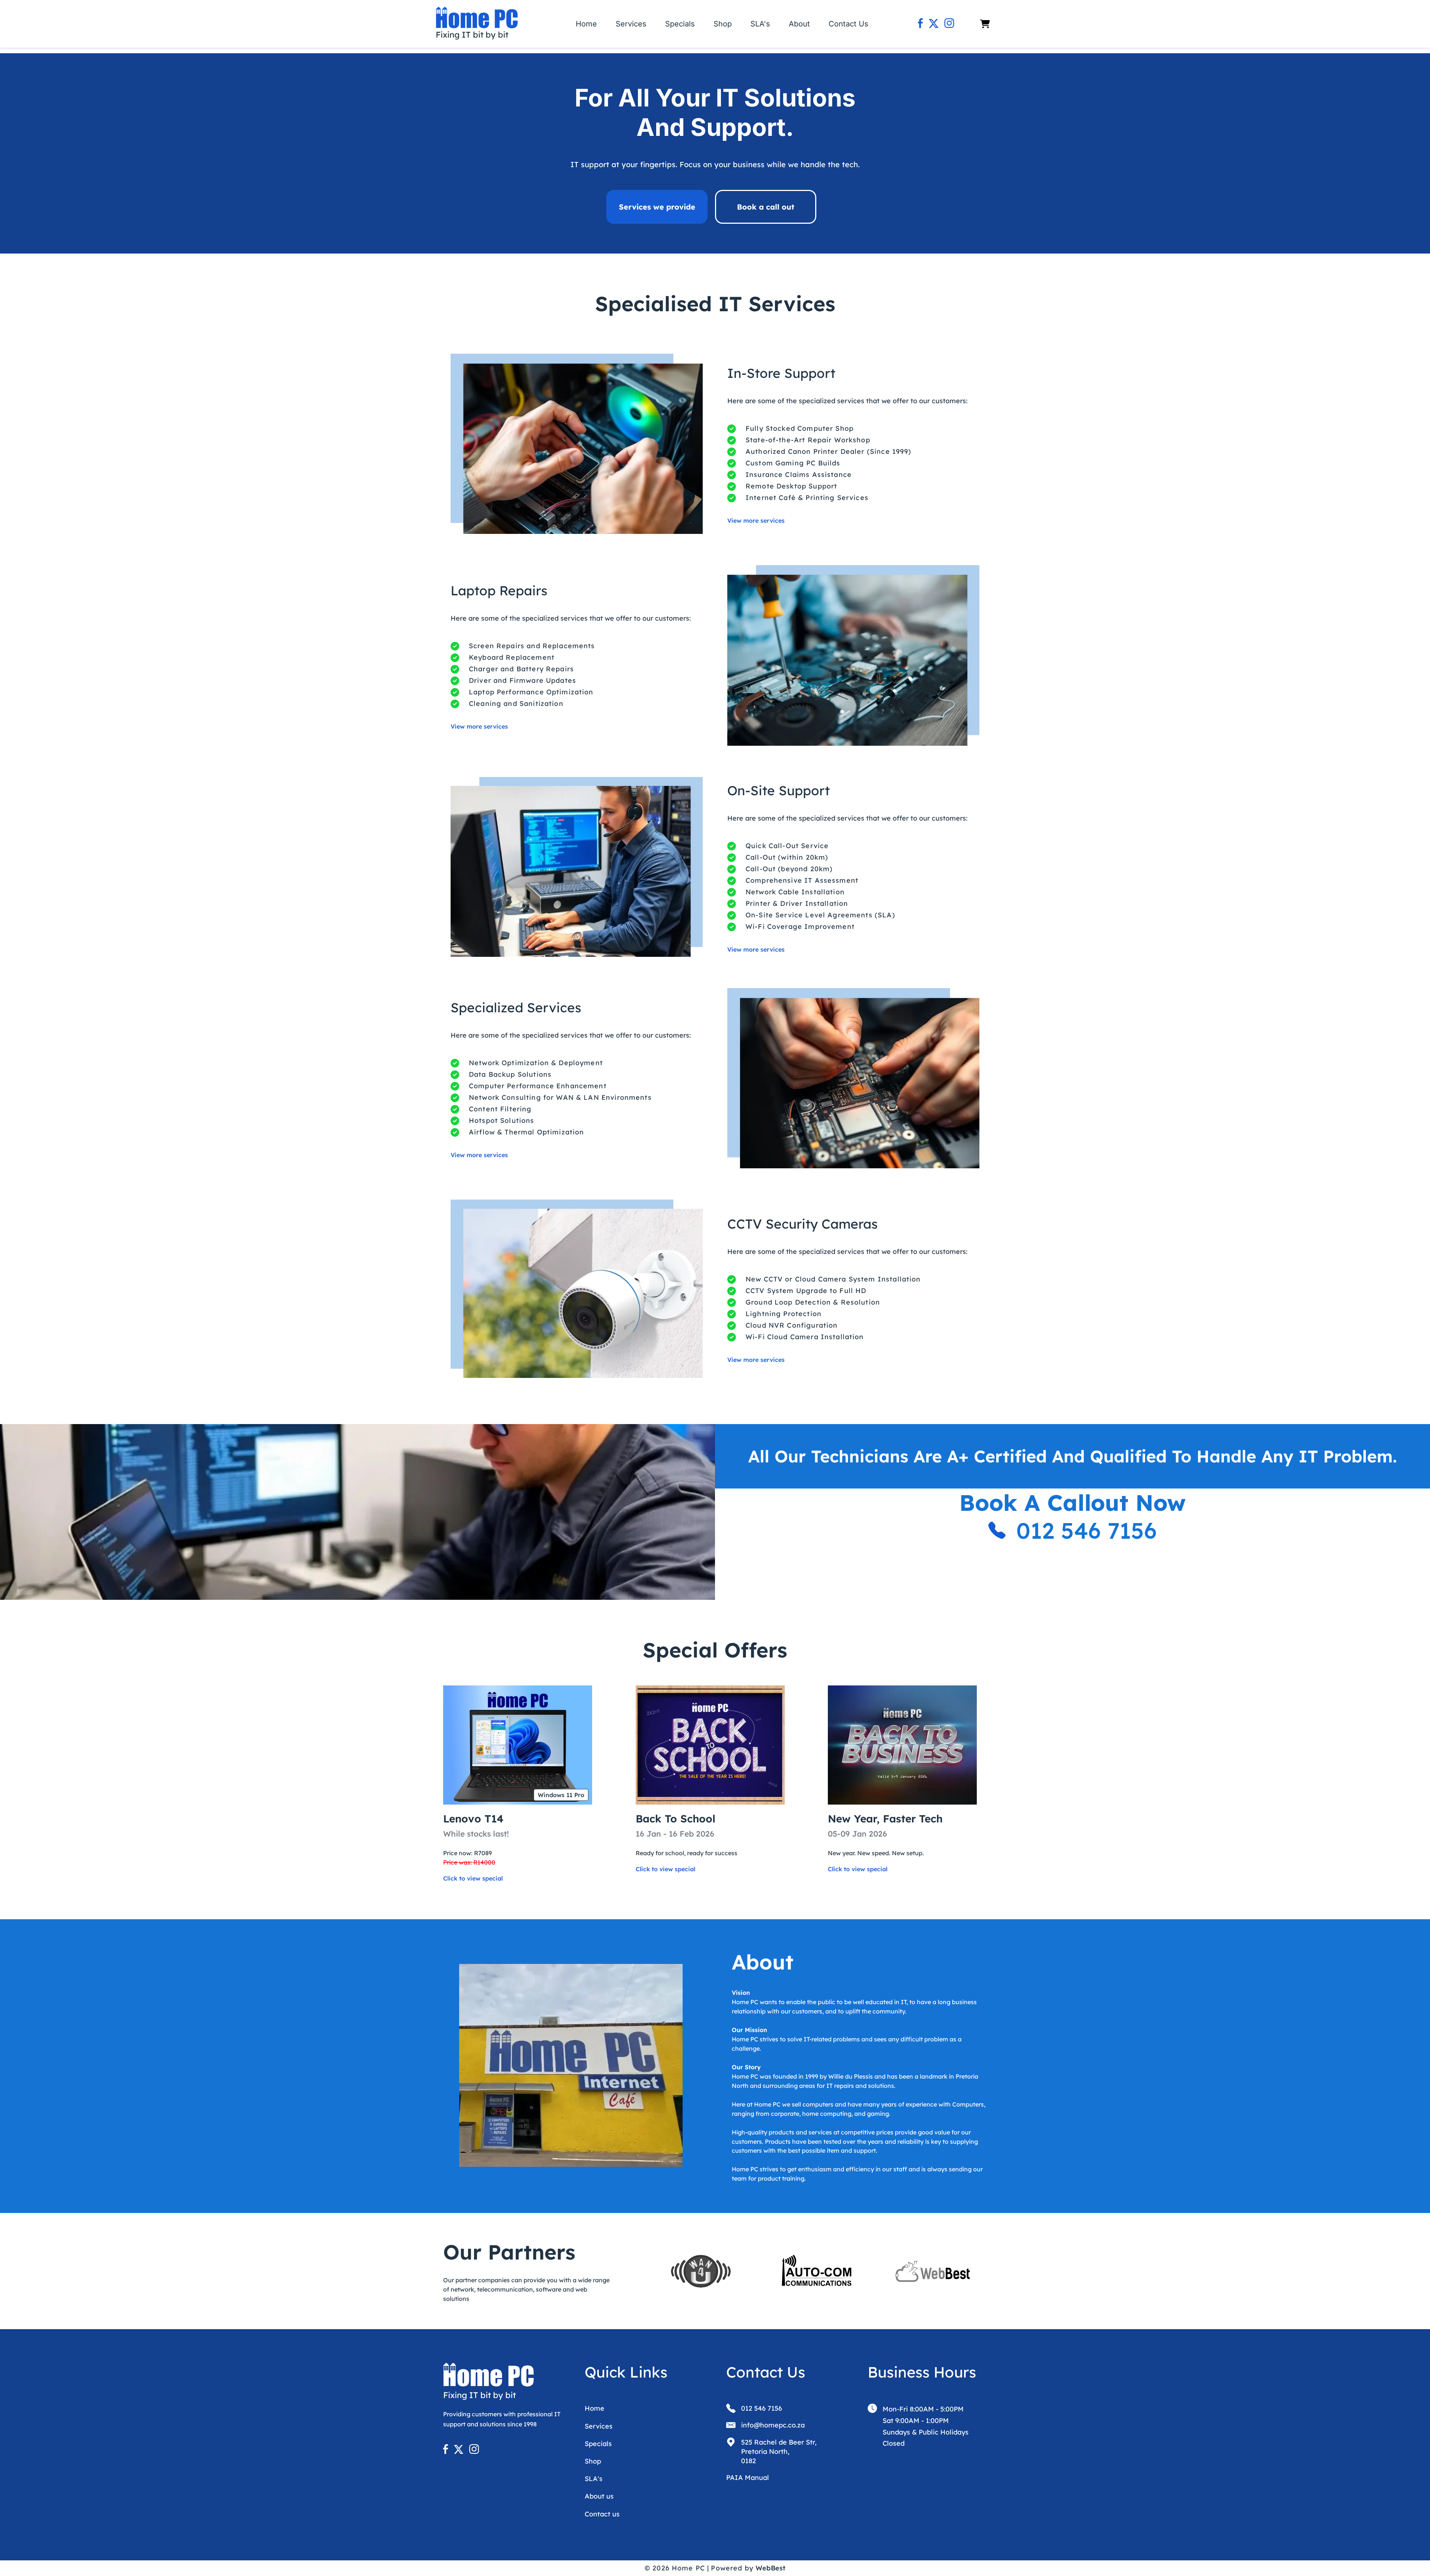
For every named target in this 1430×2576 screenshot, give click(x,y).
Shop (723, 24)
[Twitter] (934, 24)
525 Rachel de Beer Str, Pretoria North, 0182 (779, 2451)
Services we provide (657, 207)
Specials (680, 24)
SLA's (760, 24)
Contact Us (849, 24)
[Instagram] (949, 24)
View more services (756, 520)
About (799, 24)
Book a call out (766, 207)
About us (599, 2496)
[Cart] (985, 24)
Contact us (602, 2514)
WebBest (770, 2568)
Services (631, 24)
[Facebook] (920, 24)
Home (586, 24)
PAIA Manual (748, 2478)
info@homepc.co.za (773, 2425)
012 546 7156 (1086, 1530)
